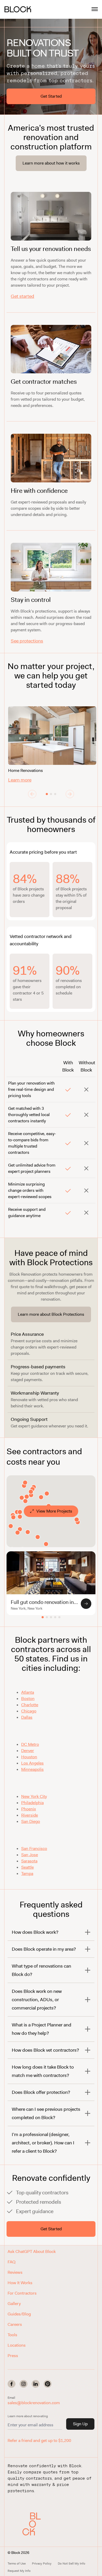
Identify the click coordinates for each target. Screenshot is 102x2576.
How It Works (20, 2283)
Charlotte (30, 1705)
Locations (17, 2345)
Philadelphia (32, 1803)
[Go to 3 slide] (55, 794)
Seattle (27, 1867)
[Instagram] (24, 2384)
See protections (27, 641)
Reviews (15, 2272)
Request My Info (19, 2571)
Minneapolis (32, 1769)
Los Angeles (32, 1763)
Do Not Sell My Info (72, 2564)
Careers (15, 2324)
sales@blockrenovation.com (34, 2403)
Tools (12, 2335)
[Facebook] (12, 2384)
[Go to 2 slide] (51, 794)
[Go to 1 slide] (47, 794)
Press (13, 2356)
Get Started (51, 96)
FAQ (12, 2262)
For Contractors (22, 2293)
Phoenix (29, 1809)
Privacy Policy (42, 2564)
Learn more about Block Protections (51, 1314)
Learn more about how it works (51, 163)
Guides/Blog (19, 2314)
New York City (34, 1796)
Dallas (27, 1717)
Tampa (27, 1873)
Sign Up (80, 2424)
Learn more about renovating (28, 2416)
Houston (29, 1757)
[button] (34, 2524)
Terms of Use (17, 2564)
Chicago (29, 1711)
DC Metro (30, 1744)
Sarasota (29, 1861)
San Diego (31, 1821)
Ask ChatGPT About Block (32, 2251)
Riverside (30, 1815)
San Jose (30, 1855)
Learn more (20, 780)
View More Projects (54, 1511)
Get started (22, 296)
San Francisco (34, 1848)
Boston (28, 1699)
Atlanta (28, 1692)
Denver (28, 1751)
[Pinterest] (48, 2384)
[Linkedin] (36, 2384)
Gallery (14, 2304)
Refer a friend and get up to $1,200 (39, 2440)
